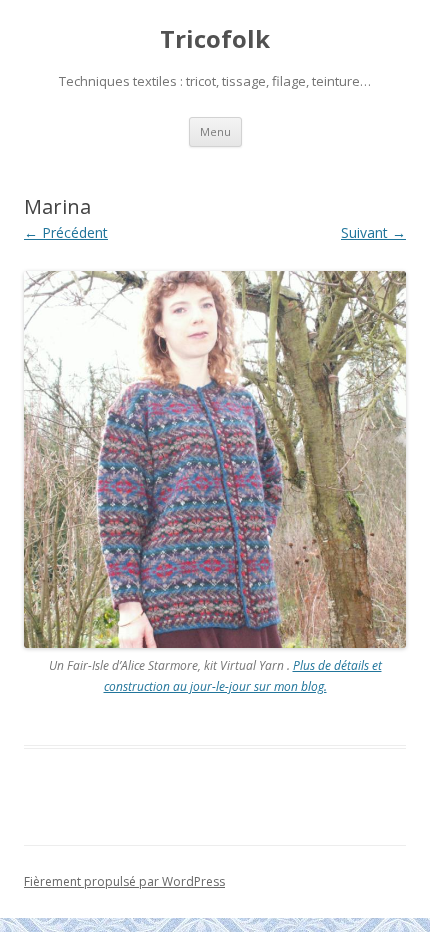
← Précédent (66, 232)
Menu (215, 131)
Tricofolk (215, 39)
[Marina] (215, 460)
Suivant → (373, 232)
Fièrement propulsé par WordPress (124, 881)
